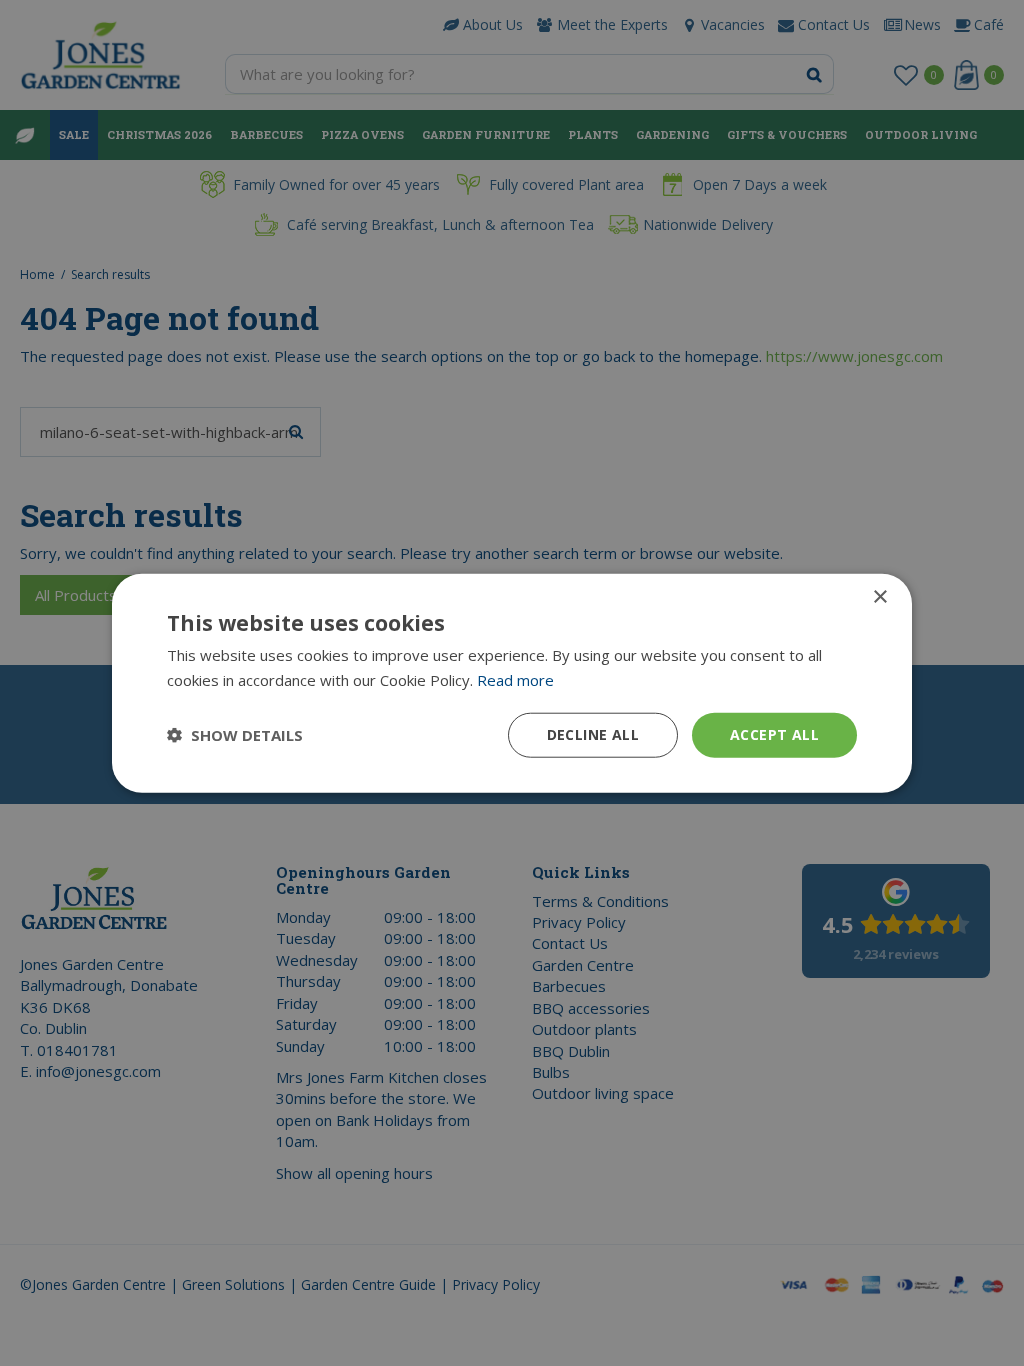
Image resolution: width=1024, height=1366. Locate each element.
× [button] (879, 597)
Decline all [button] (593, 734)
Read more (515, 680)
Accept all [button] (774, 734)
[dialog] (512, 683)
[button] (235, 735)
